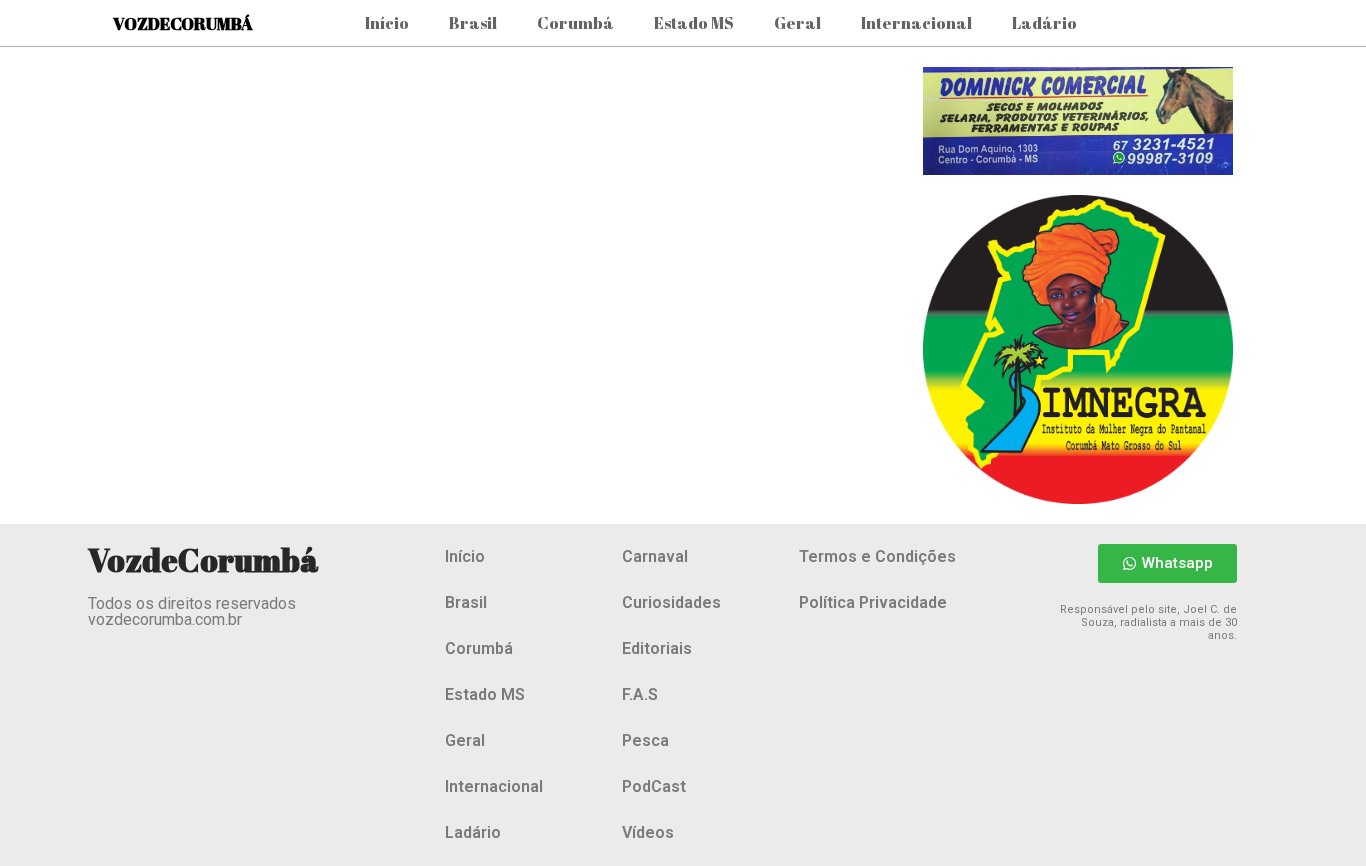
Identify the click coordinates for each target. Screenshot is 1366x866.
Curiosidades (671, 602)
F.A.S (640, 694)
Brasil (473, 23)
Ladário (1044, 23)
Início (387, 23)
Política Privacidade (873, 602)
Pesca (645, 740)
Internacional (916, 23)
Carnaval (655, 556)
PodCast (654, 786)
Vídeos (648, 832)
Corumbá (575, 23)
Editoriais (657, 648)
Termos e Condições (877, 556)
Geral (797, 23)
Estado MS (694, 23)
